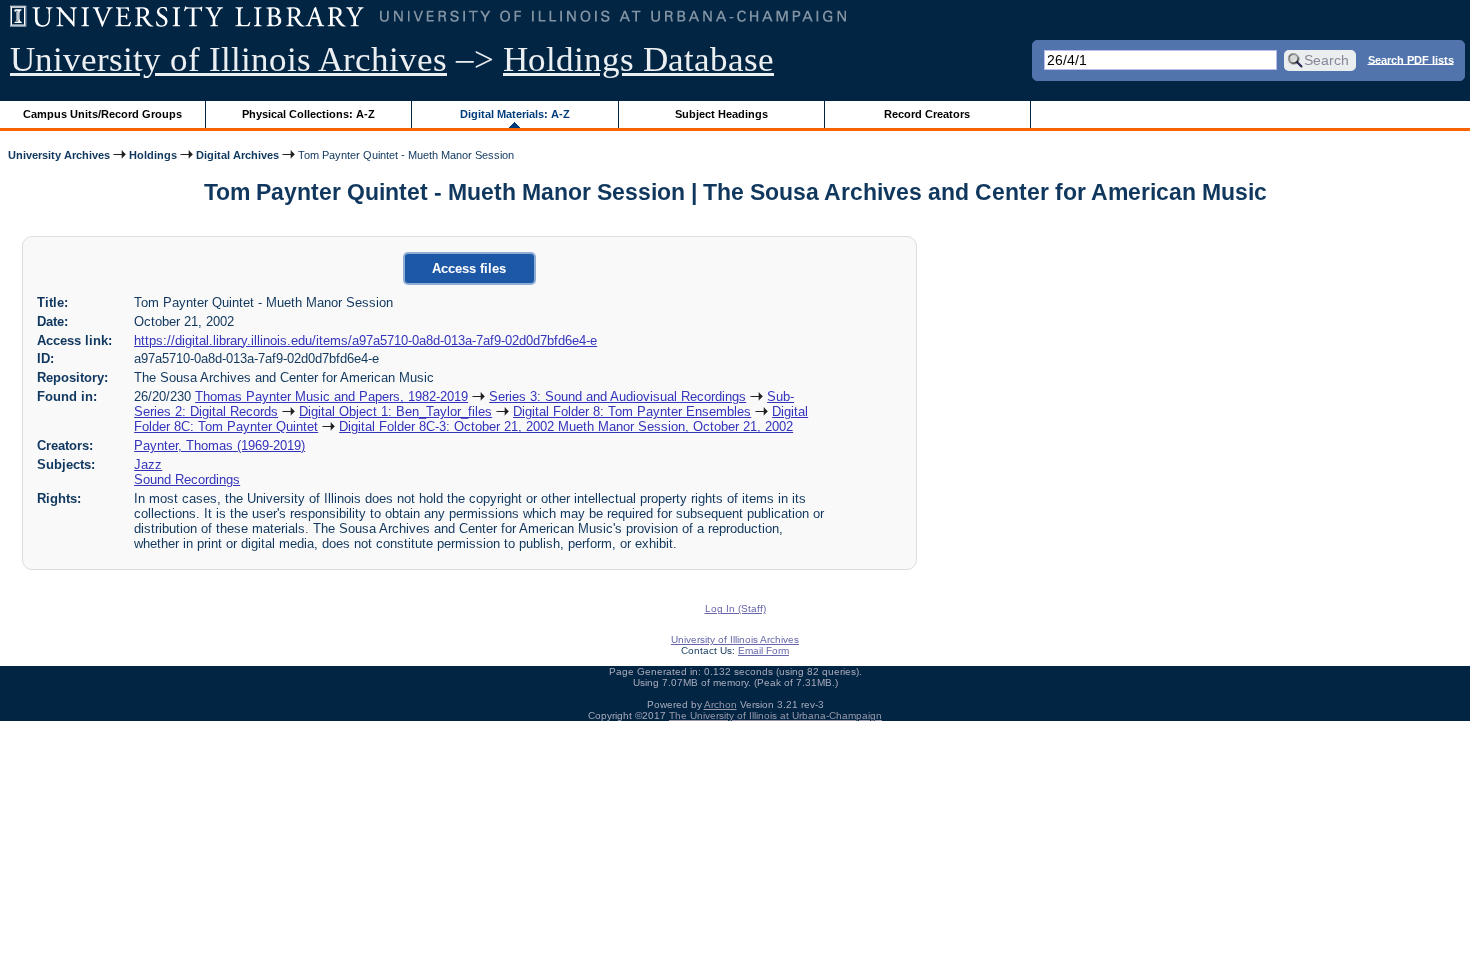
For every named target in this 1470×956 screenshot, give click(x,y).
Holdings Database (638, 59)
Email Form (763, 650)
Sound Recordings (187, 479)
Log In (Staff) (735, 608)
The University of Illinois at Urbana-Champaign (775, 715)
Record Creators (927, 114)
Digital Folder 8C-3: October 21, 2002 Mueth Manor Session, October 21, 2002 (566, 426)
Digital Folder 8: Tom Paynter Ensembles (632, 411)
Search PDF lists (1411, 59)
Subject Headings (721, 114)
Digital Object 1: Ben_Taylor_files (395, 411)
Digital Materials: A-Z (515, 114)
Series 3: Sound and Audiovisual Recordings (617, 396)
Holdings (153, 155)
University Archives (59, 155)
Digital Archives (237, 155)
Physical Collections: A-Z (308, 114)
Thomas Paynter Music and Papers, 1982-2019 (331, 396)
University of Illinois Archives (228, 59)
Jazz (148, 464)
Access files (469, 268)
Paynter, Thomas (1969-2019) (219, 445)
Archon (720, 704)
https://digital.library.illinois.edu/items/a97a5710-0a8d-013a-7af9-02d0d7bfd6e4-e (365, 340)
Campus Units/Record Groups (102, 114)
